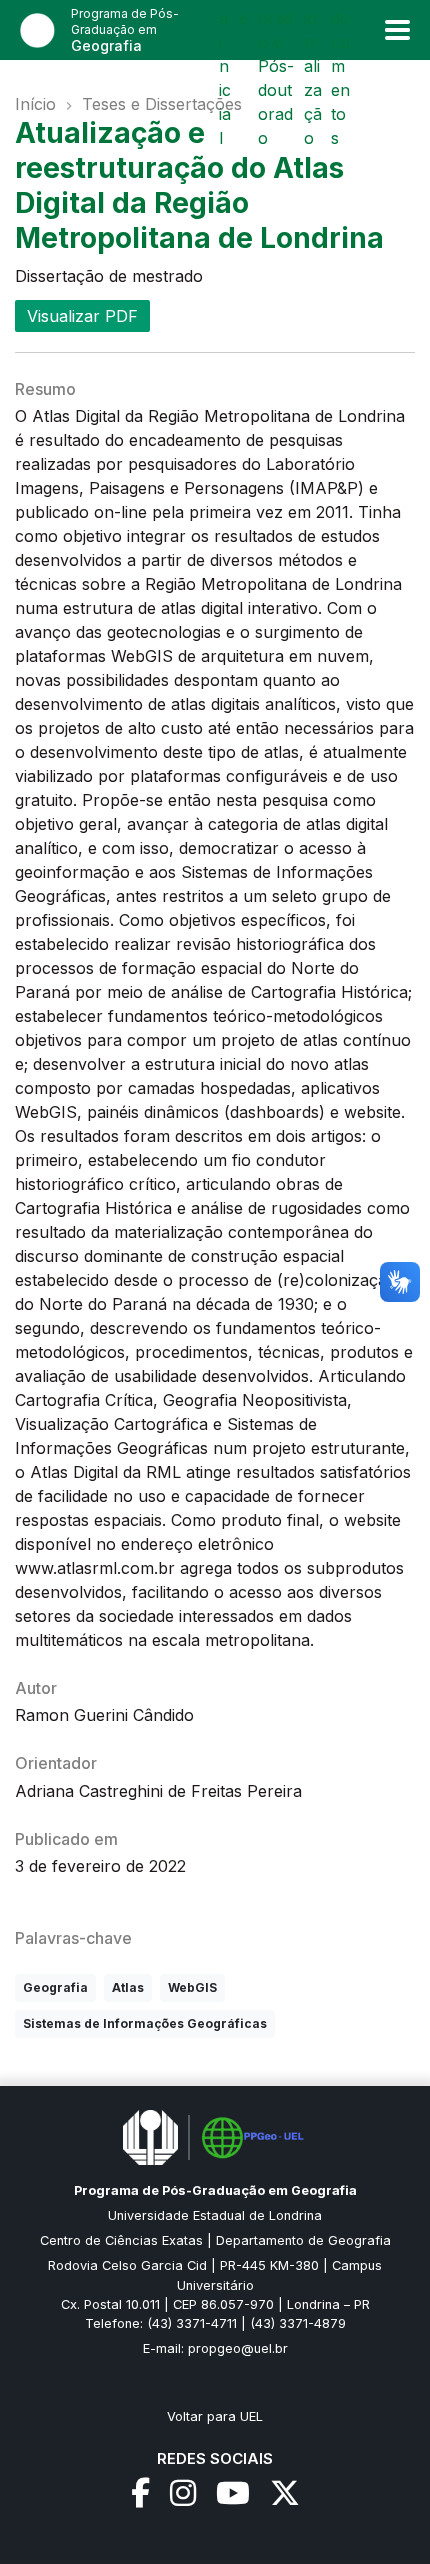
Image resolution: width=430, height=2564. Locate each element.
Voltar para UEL (215, 2416)
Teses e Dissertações (162, 104)
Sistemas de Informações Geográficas (145, 2023)
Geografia (55, 1987)
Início (35, 104)
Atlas (128, 1987)
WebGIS (192, 1987)
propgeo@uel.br (238, 2348)
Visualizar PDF (82, 316)
